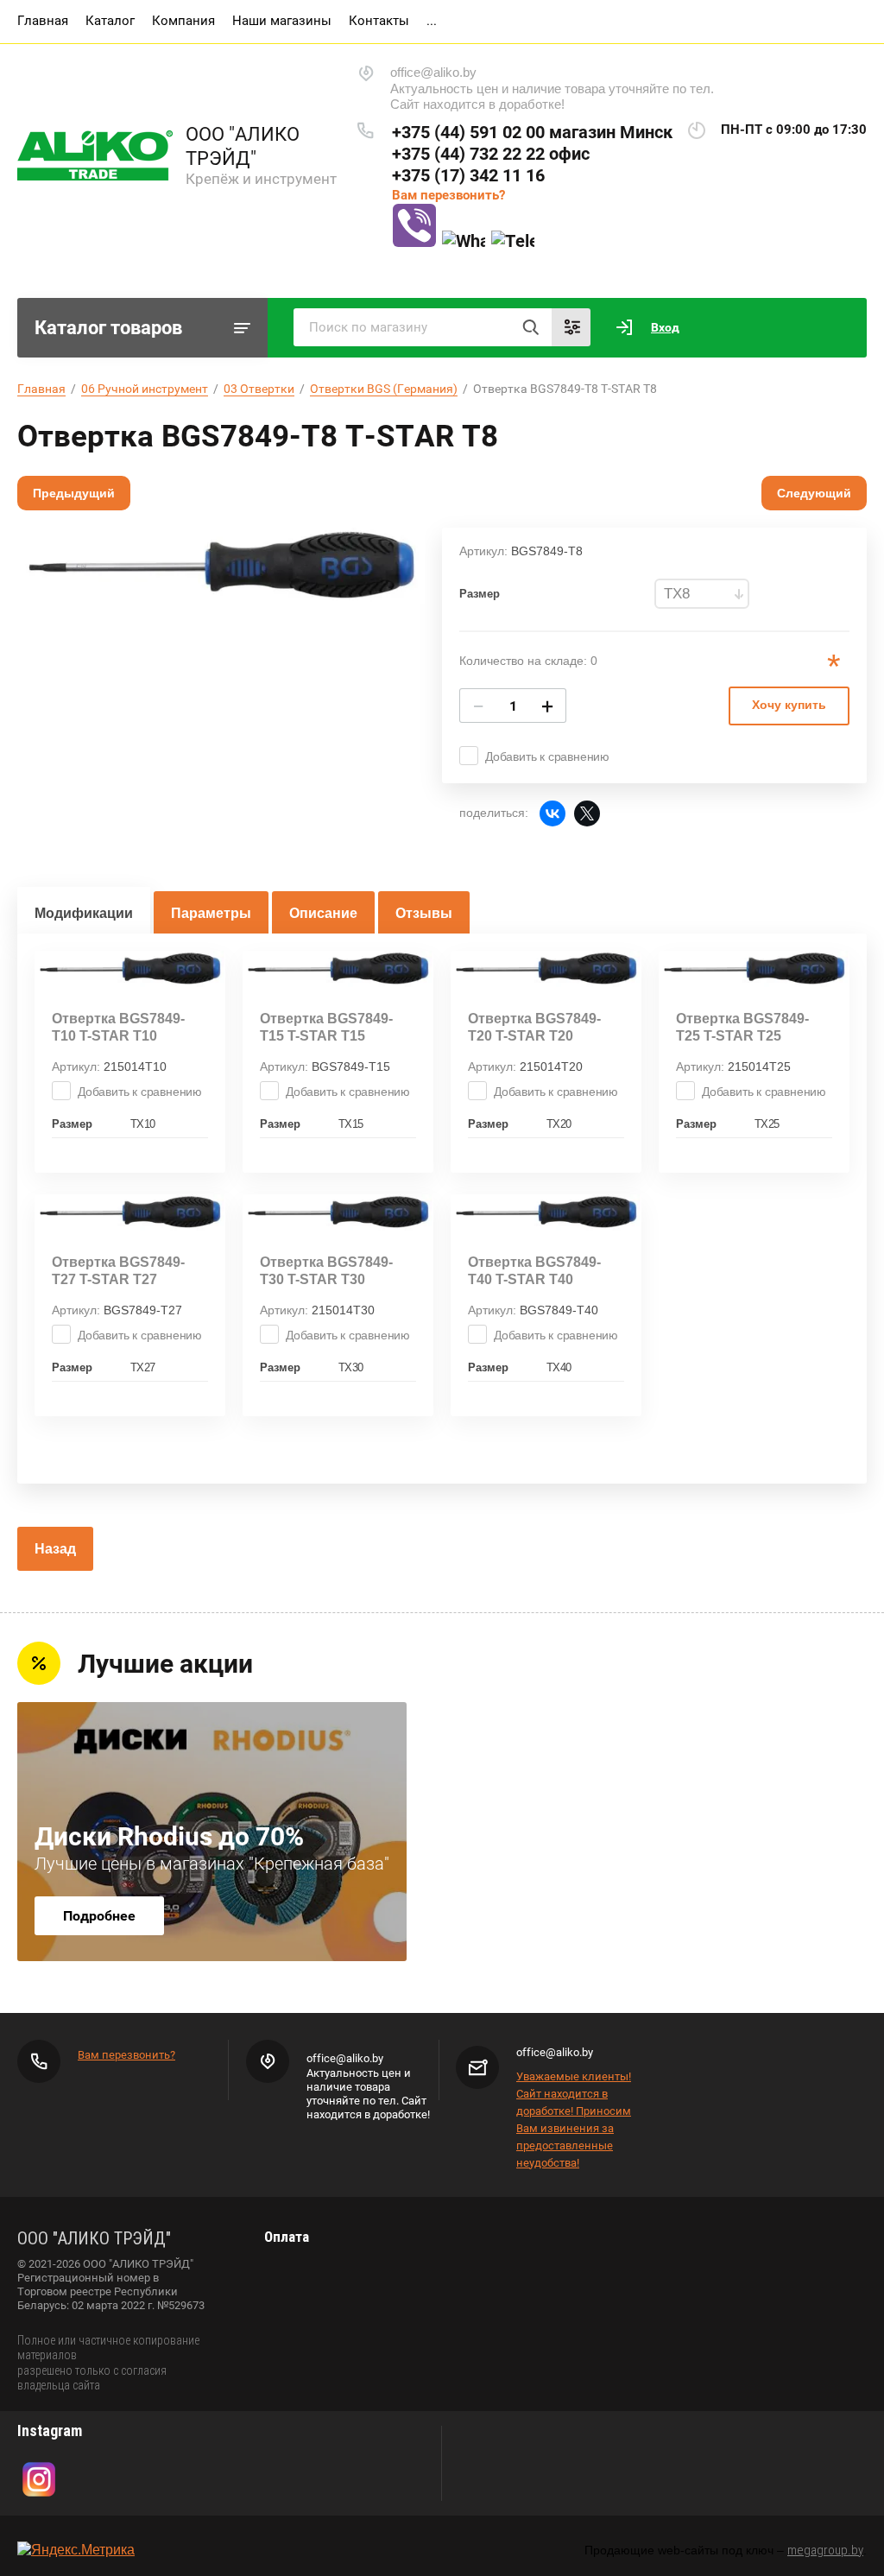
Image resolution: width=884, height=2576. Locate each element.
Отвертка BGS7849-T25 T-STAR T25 (742, 1027)
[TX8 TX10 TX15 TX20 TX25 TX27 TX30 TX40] (702, 594)
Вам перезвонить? (448, 195)
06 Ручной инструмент (145, 389)
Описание (323, 913)
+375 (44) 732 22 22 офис (491, 154)
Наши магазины (282, 21)
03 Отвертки (259, 389)
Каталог (110, 21)
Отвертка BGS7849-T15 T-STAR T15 (326, 1027)
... (432, 21)
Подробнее (99, 1916)
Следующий (814, 493)
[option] (221, 566)
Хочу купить (789, 705)
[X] (587, 813)
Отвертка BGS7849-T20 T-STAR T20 (534, 1027)
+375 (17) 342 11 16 (468, 175)
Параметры (211, 913)
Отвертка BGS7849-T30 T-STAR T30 (326, 1271)
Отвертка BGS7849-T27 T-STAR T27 (118, 1271)
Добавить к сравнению (547, 756)
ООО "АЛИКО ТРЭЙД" (243, 146)
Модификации (84, 913)
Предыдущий (74, 493)
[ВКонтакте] (552, 813)
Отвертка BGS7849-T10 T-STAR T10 (118, 1027)
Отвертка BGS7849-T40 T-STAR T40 (534, 1271)
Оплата (287, 2237)
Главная (43, 21)
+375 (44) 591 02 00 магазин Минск (532, 132)
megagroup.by (825, 2550)
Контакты (379, 21)
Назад (55, 1549)
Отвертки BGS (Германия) (384, 389)
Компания (183, 21)
